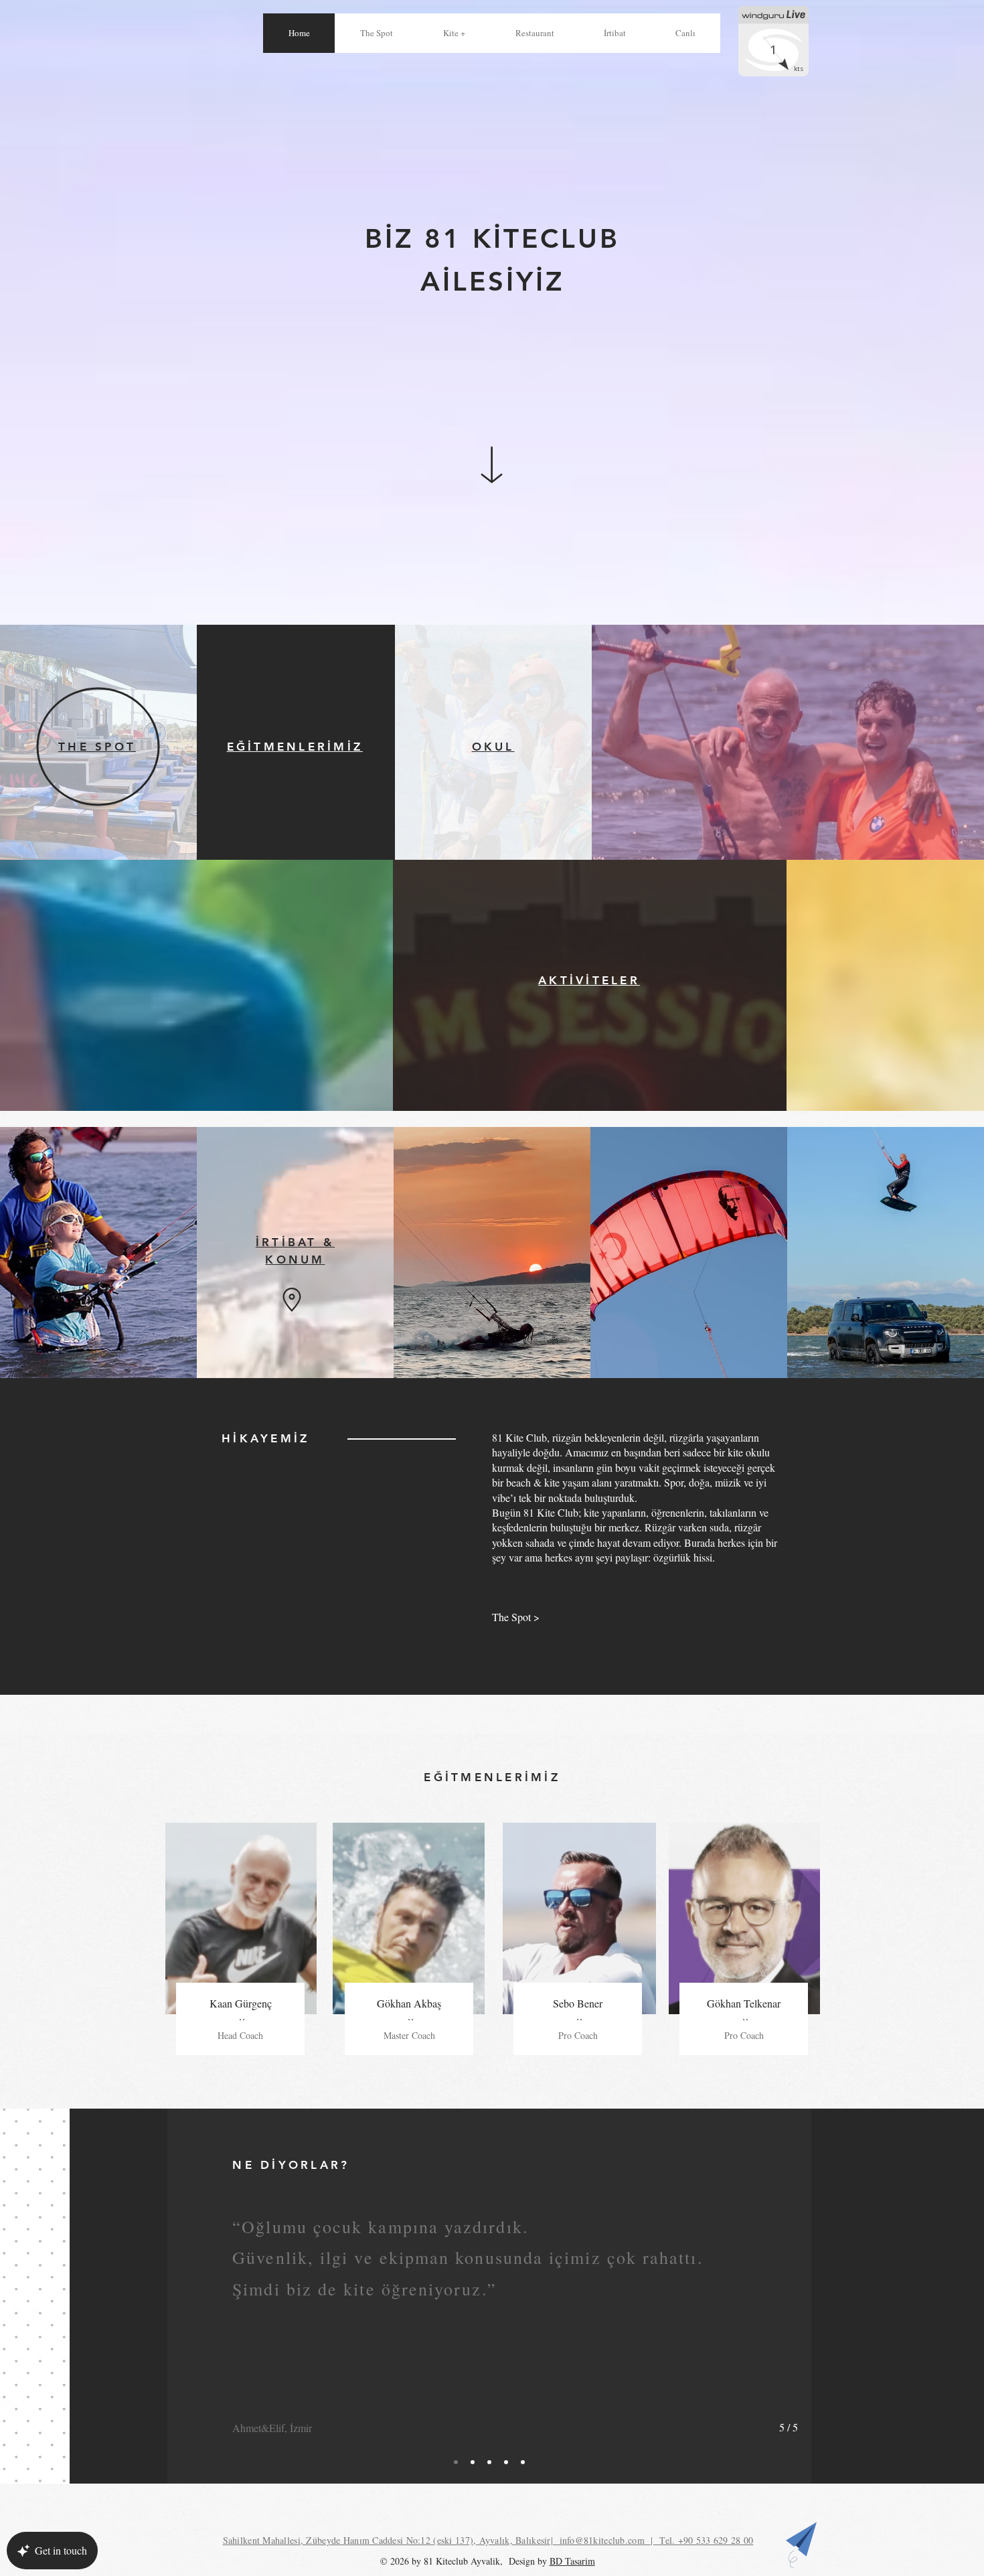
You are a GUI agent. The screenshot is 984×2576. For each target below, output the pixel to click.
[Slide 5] (523, 2462)
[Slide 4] (506, 2462)
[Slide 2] (473, 2462)
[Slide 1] (456, 2462)
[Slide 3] (489, 2462)
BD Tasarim (572, 2561)
